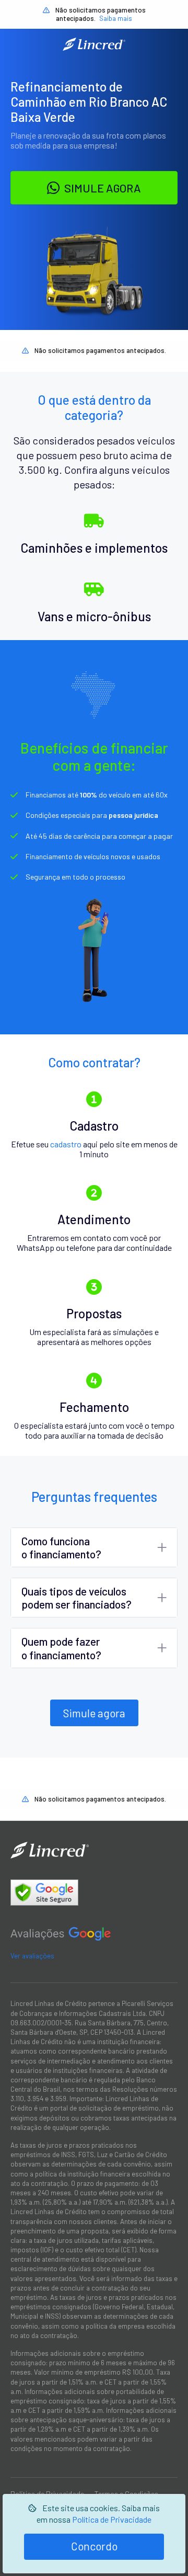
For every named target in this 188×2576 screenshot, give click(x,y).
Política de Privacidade (112, 2519)
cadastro (66, 1144)
